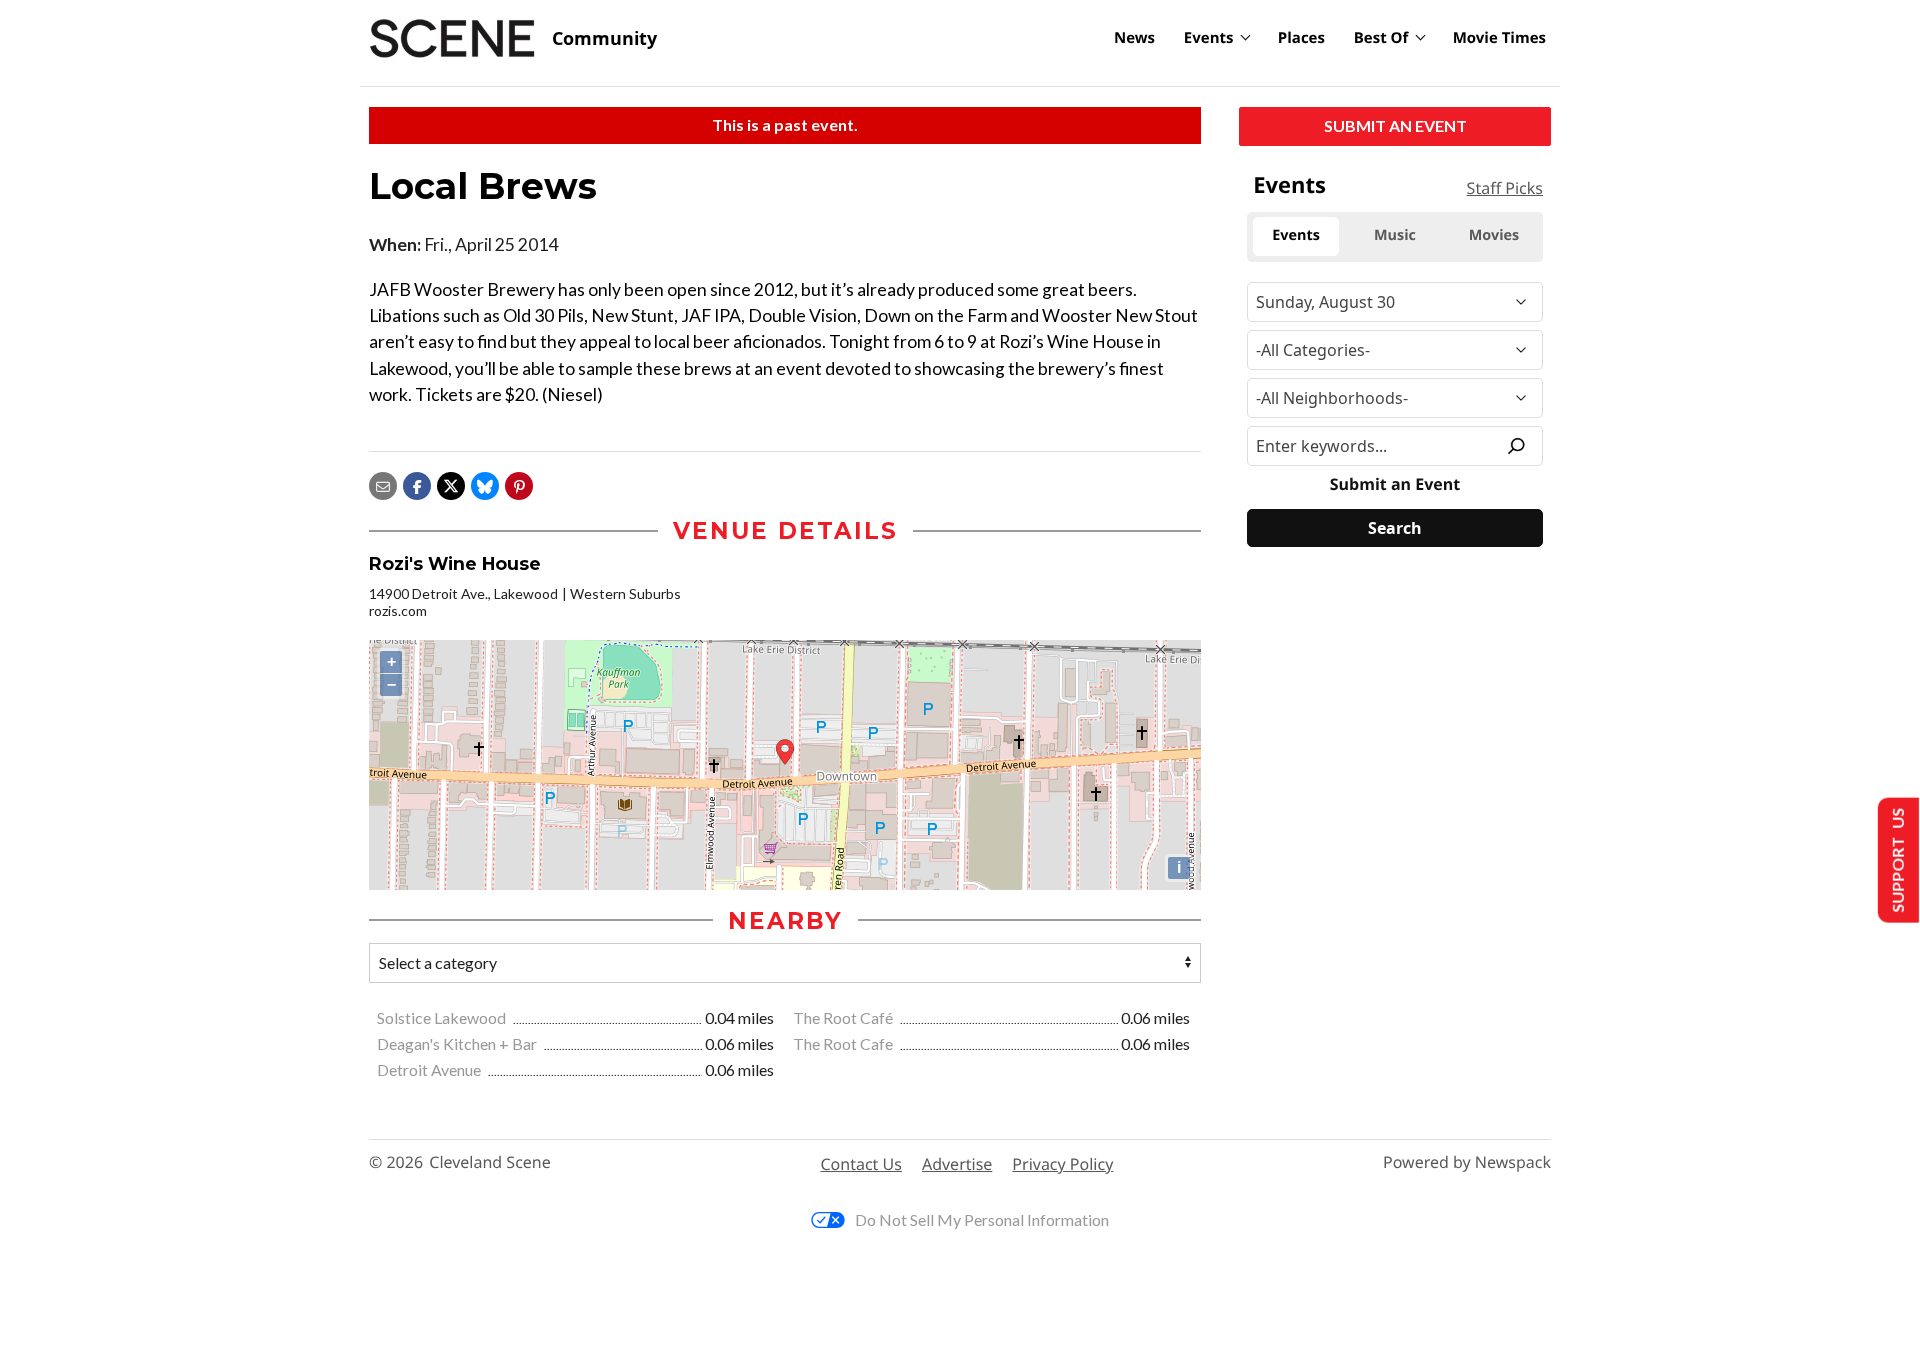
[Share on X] (451, 484)
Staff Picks (1505, 188)
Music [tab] (1395, 235)
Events (1209, 38)
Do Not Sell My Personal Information (982, 1219)
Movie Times (1499, 38)
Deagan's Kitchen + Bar (458, 1043)
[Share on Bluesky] (485, 484)
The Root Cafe (844, 1043)
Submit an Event (1395, 125)
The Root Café (844, 1017)
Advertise (957, 1164)
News (1134, 38)
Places (1301, 38)
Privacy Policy (1062, 1164)
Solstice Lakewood (443, 1017)
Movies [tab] (1494, 235)
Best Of (1381, 38)
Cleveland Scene (490, 1162)
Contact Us (861, 1164)
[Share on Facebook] (417, 484)
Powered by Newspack (1467, 1162)
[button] (519, 484)
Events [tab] (1296, 235)
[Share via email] (383, 484)
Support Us (1896, 860)
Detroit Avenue (430, 1069)
